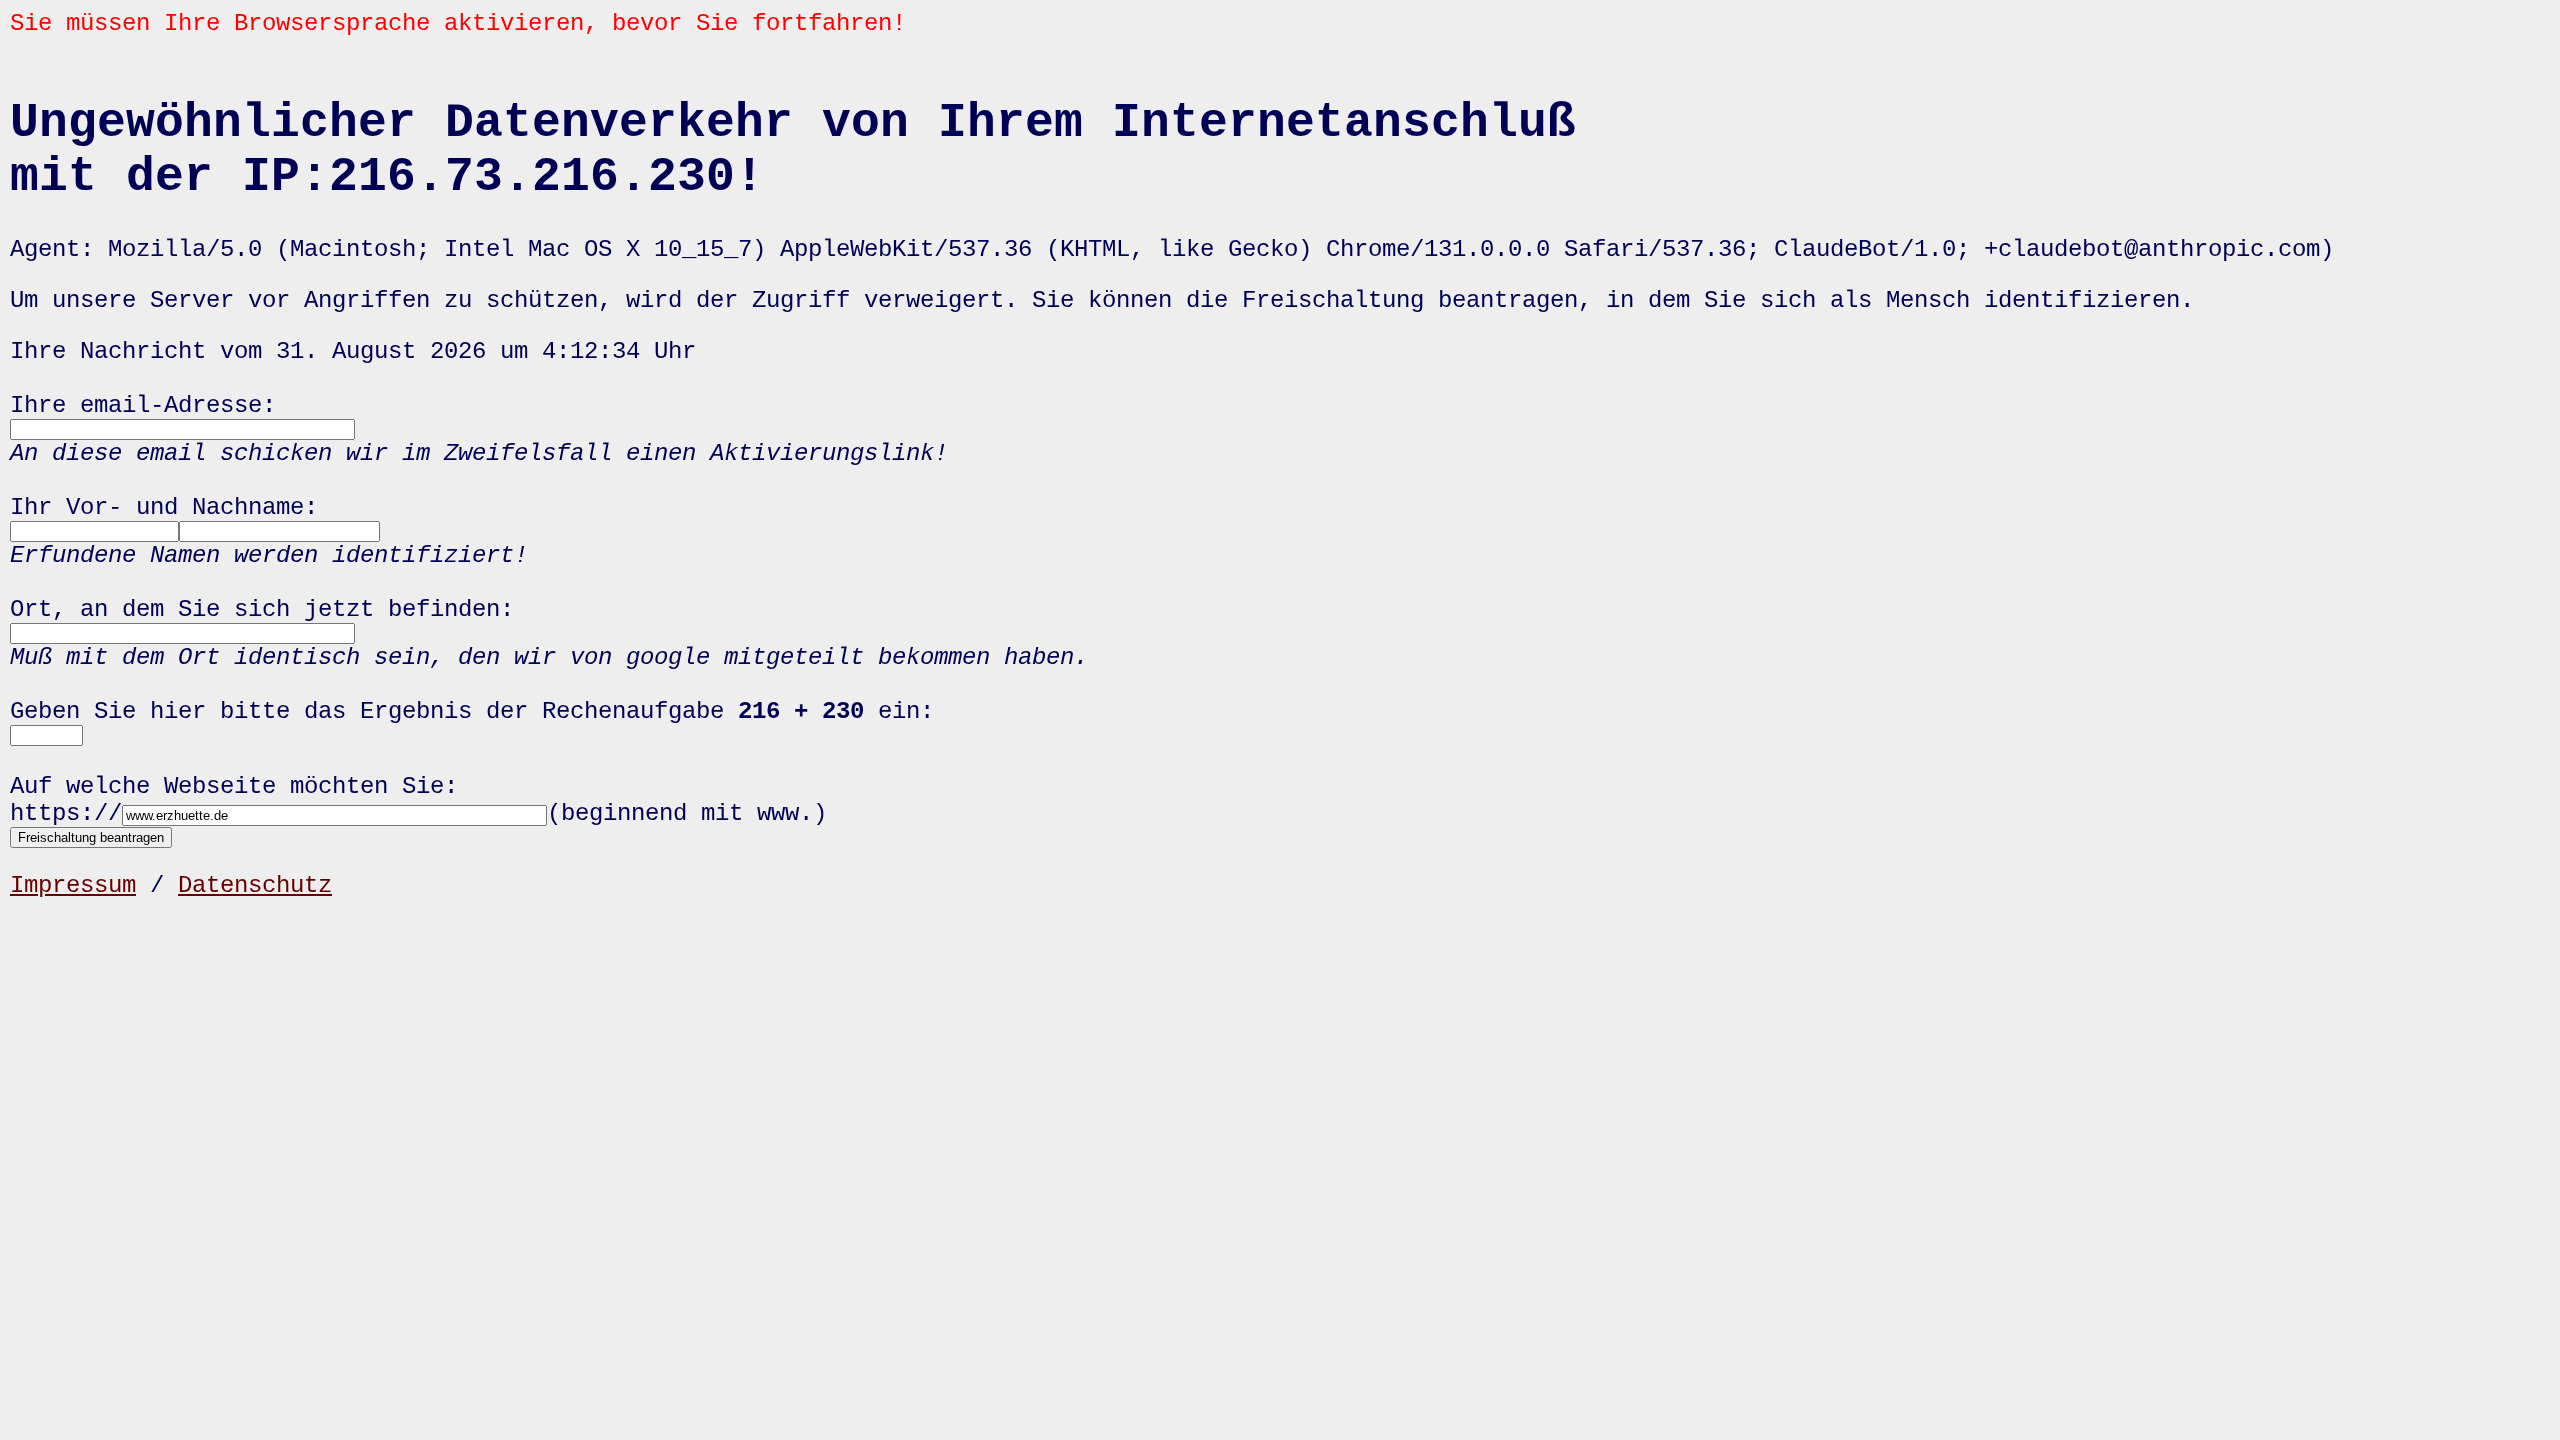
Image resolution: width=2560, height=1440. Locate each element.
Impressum (73, 885)
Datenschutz (255, 885)
